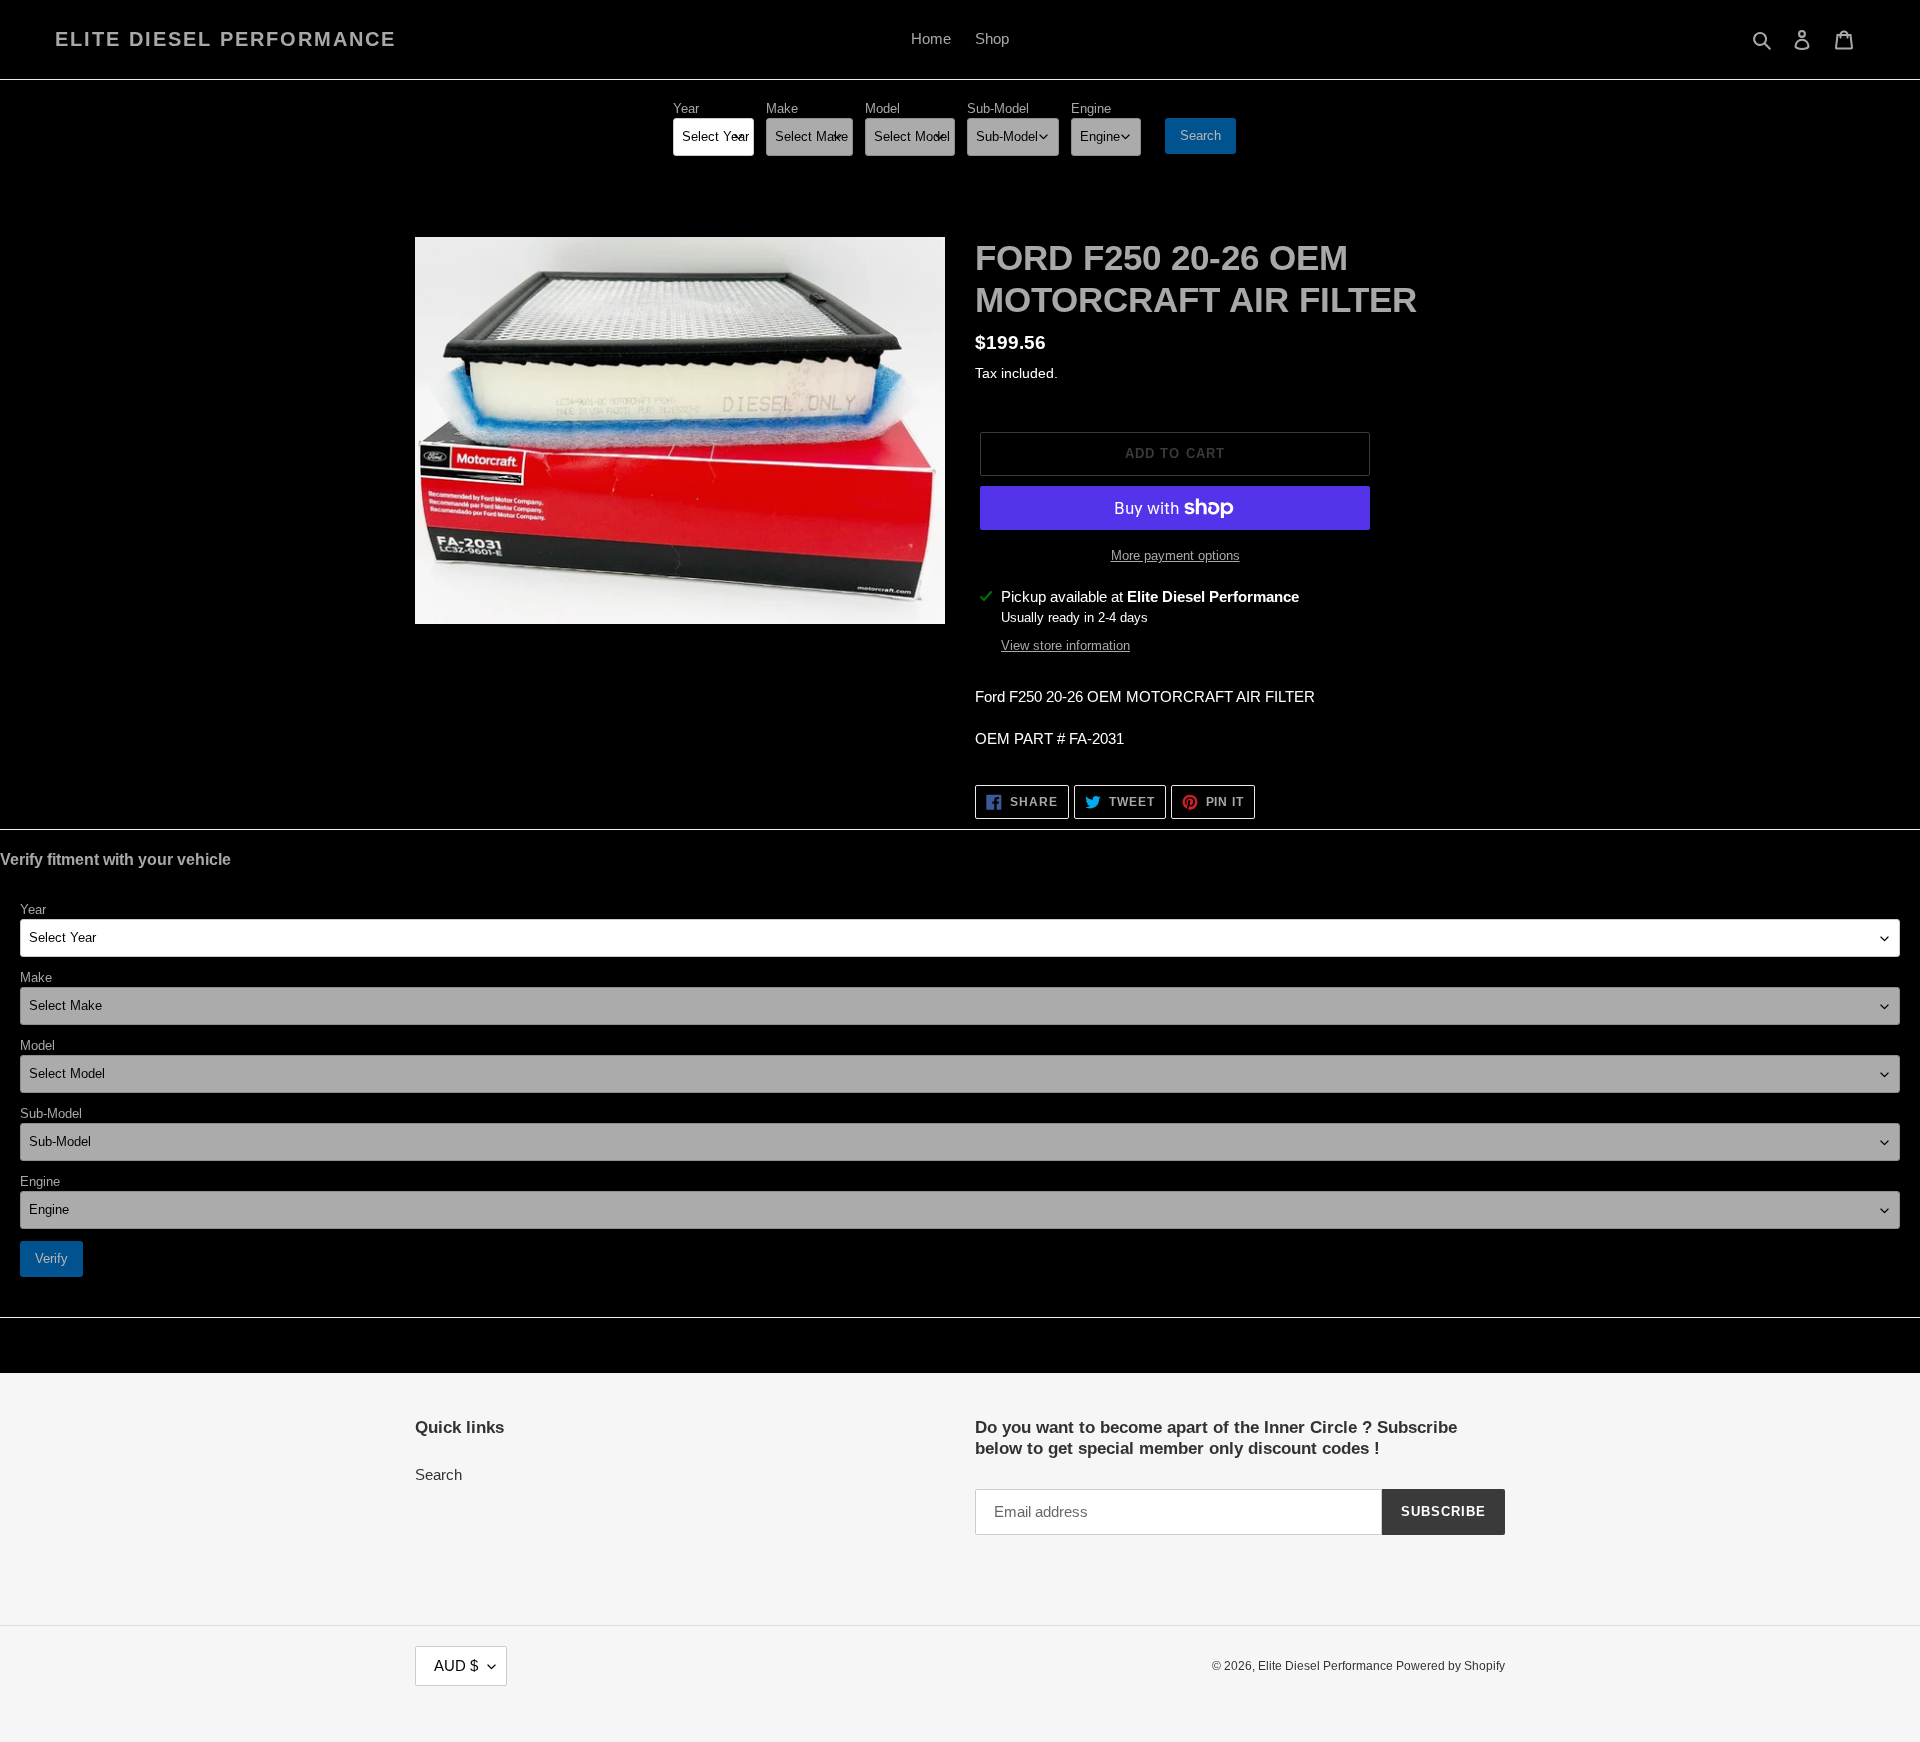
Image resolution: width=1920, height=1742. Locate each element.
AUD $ (456, 1665)
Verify (51, 1258)
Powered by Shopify (1450, 1666)
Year (686, 108)
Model (882, 108)
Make (782, 108)
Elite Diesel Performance (225, 39)
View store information (1065, 645)
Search (1200, 135)
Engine (1091, 108)
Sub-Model (998, 108)
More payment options (1175, 555)
